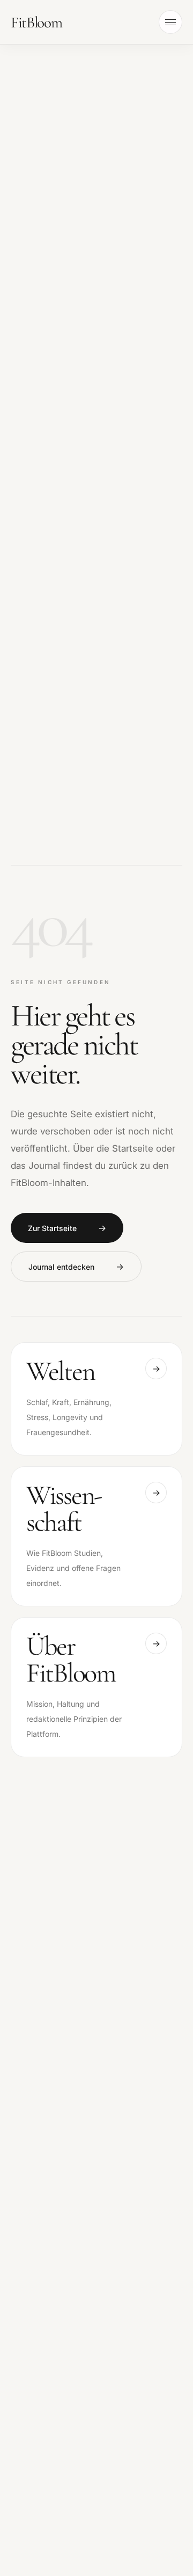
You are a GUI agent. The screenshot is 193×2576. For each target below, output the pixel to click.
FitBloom (36, 22)
